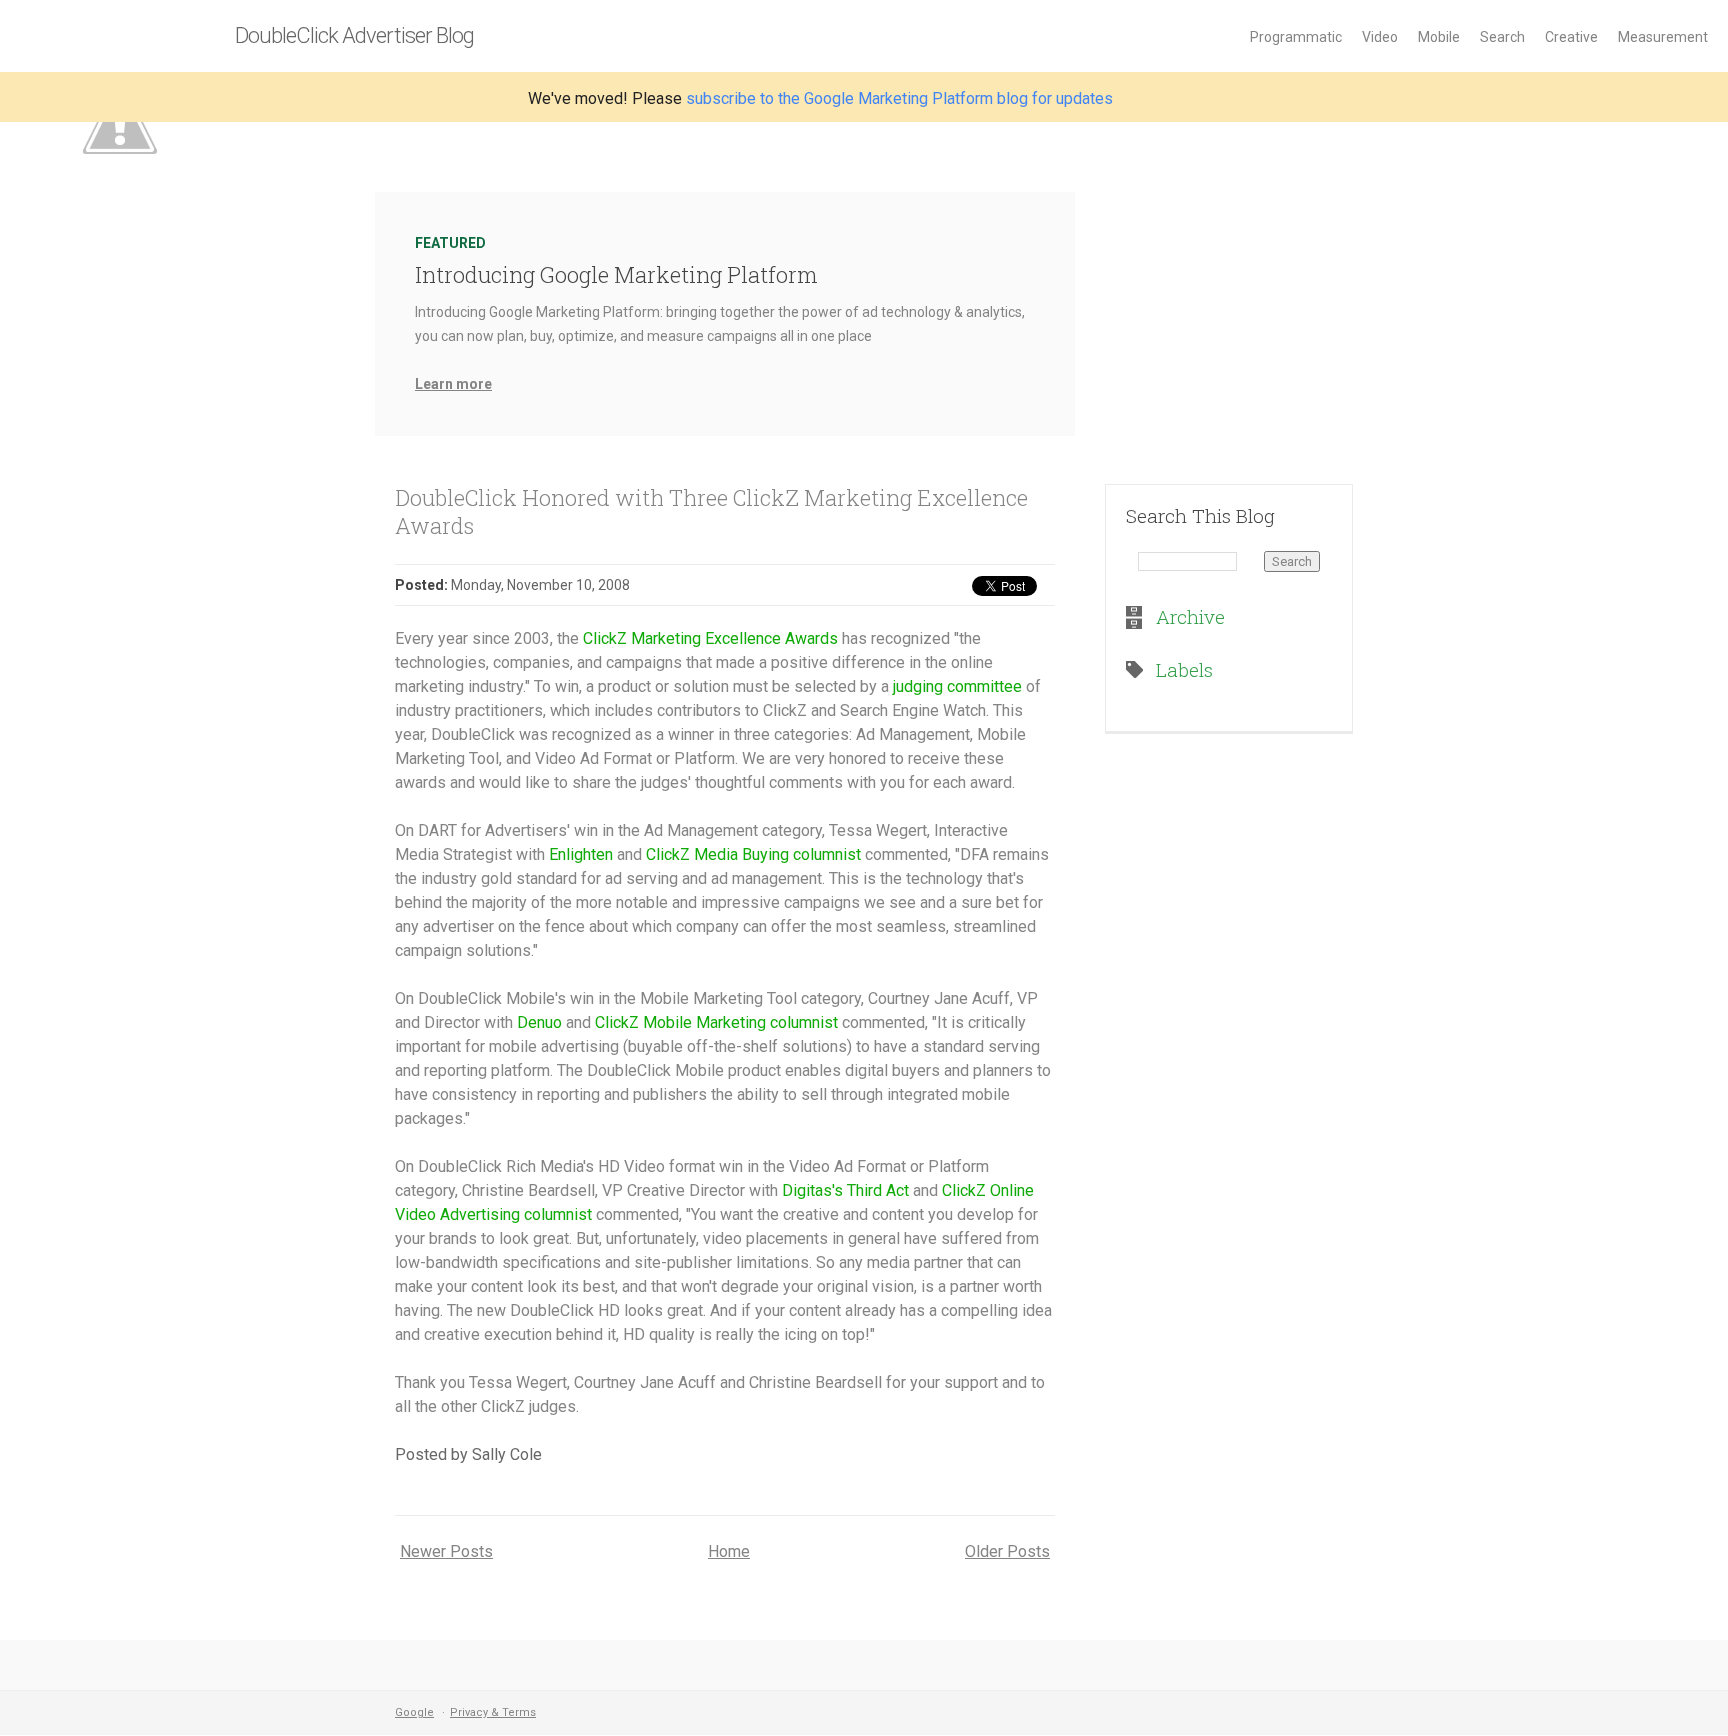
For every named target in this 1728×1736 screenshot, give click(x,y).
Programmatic (1296, 37)
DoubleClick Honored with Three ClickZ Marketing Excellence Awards (711, 511)
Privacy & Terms (493, 1712)
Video (1380, 37)
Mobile (1439, 37)
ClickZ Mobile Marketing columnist (716, 1022)
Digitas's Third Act (845, 1190)
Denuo (539, 1022)
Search (1502, 37)
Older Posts (1007, 1551)
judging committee (957, 686)
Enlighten (581, 854)
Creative (1571, 37)
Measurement (1663, 37)
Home (729, 1551)
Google (414, 1712)
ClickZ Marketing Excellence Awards (710, 638)
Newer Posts (446, 1551)
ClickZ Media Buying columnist (753, 854)
